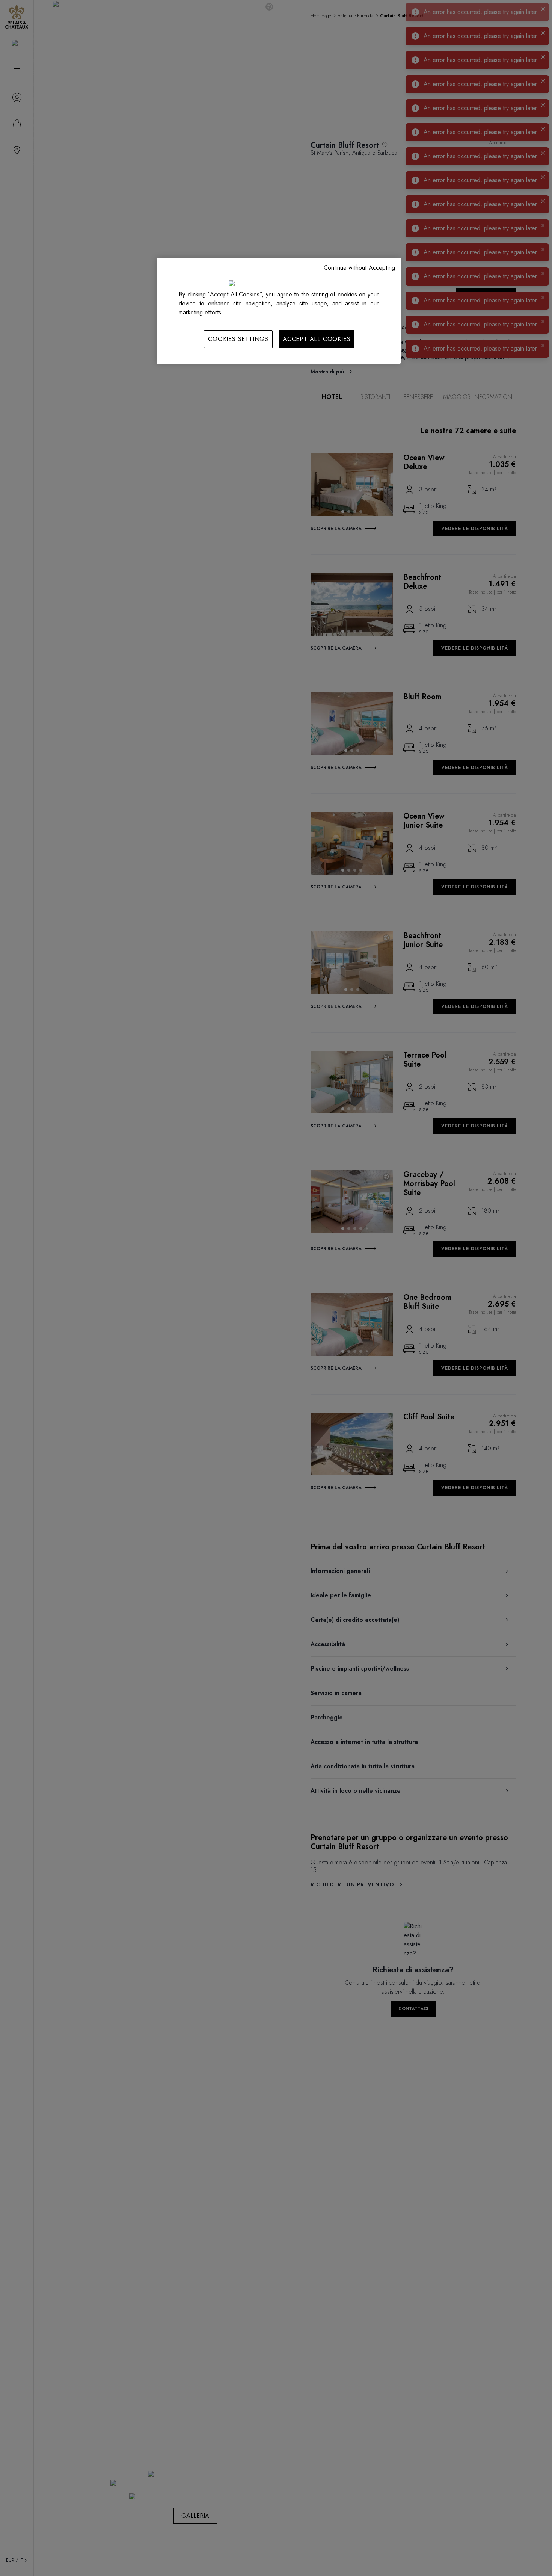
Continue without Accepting (359, 268)
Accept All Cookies (317, 339)
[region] (279, 311)
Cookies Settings (238, 339)
